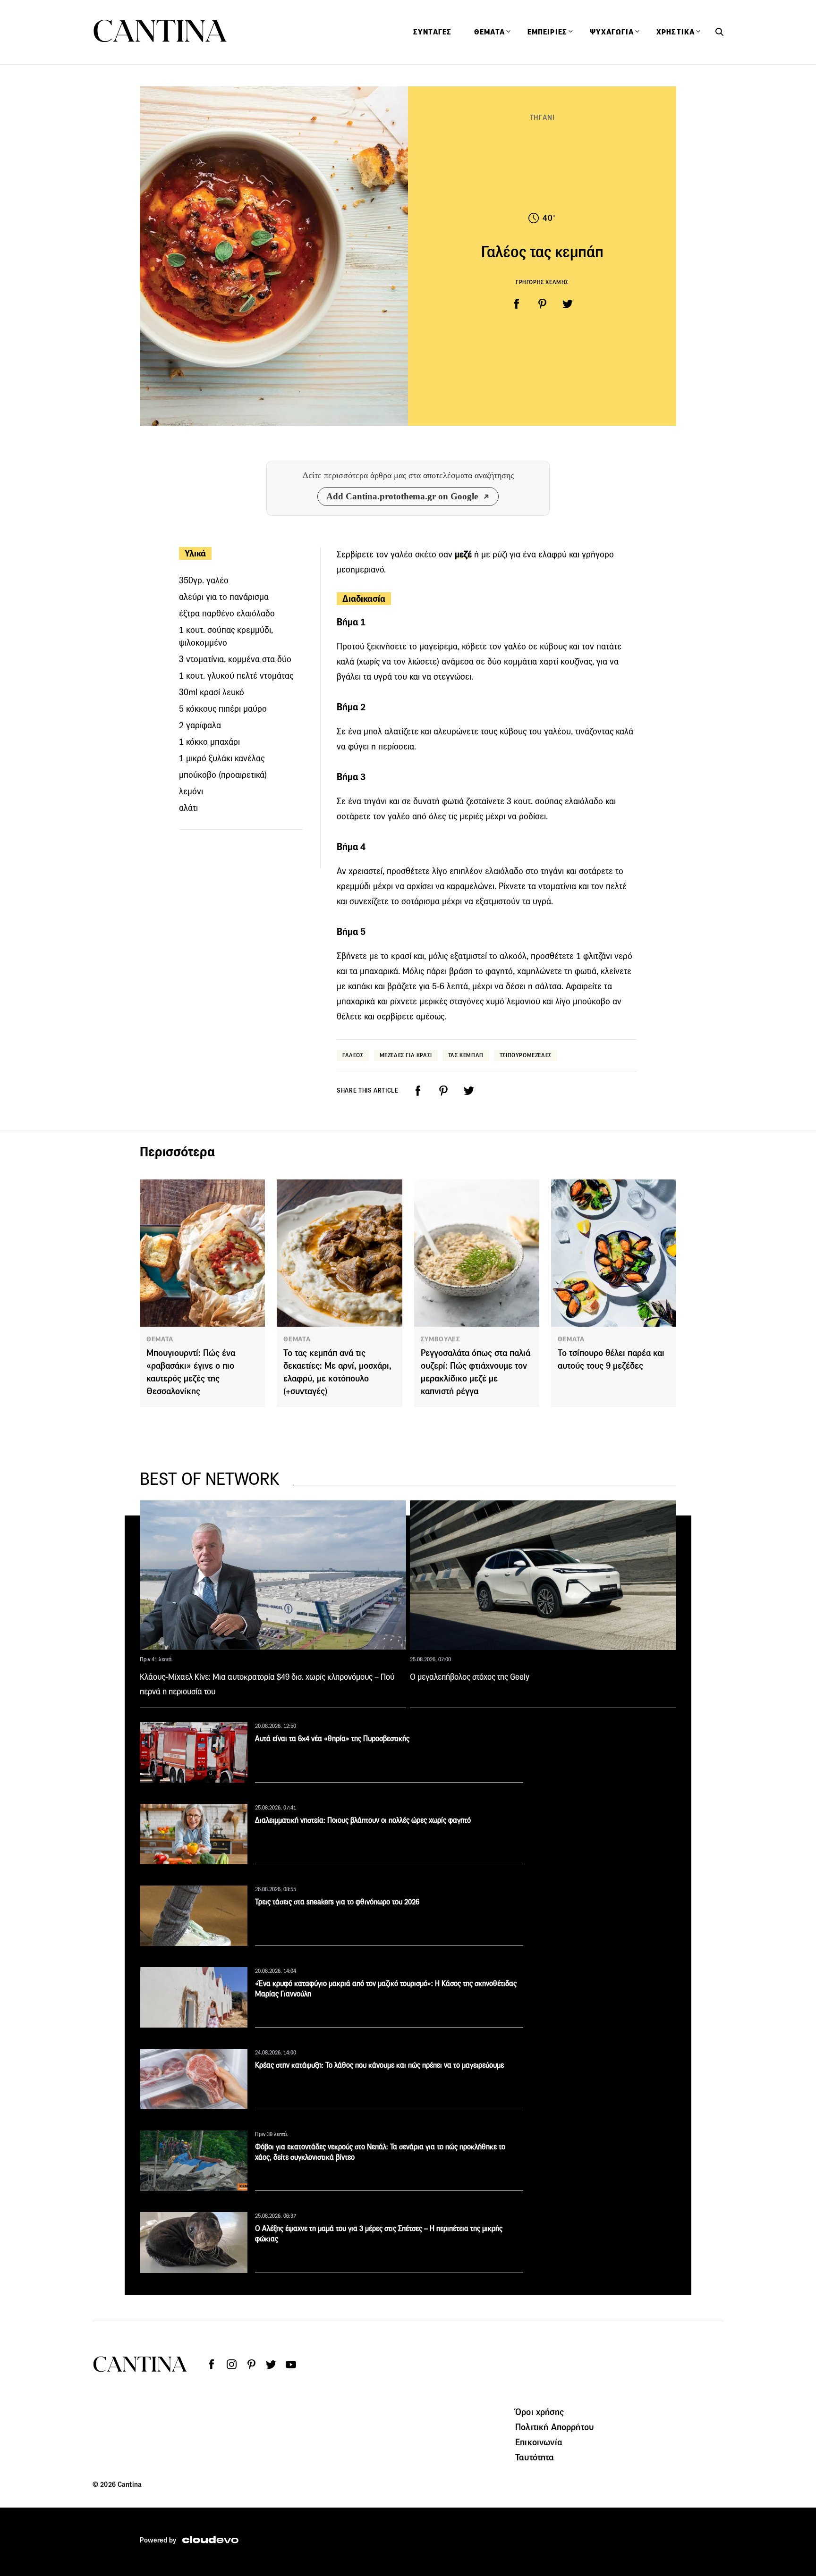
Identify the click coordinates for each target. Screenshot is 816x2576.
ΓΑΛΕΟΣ (353, 1055)
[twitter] (568, 304)
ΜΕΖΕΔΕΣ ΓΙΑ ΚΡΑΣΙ (406, 1055)
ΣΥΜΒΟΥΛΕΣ (441, 1339)
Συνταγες (432, 32)
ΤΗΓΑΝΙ (542, 117)
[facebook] (517, 304)
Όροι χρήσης (540, 2412)
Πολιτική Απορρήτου (554, 2427)
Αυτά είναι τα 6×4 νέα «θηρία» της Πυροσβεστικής (332, 1738)
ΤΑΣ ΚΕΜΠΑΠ (466, 1055)
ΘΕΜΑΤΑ (160, 1339)
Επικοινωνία (539, 2442)
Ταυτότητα (535, 2457)
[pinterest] (542, 304)
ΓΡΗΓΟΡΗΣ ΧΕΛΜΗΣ (542, 282)
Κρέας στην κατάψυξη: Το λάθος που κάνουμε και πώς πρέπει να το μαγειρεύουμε (379, 2065)
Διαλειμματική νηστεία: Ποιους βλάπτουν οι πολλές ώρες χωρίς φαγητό (363, 1820)
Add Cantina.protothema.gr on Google (402, 496)
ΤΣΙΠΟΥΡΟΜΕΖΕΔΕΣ (526, 1055)
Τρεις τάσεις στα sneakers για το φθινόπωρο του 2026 (337, 1902)
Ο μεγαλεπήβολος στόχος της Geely (470, 1677)
